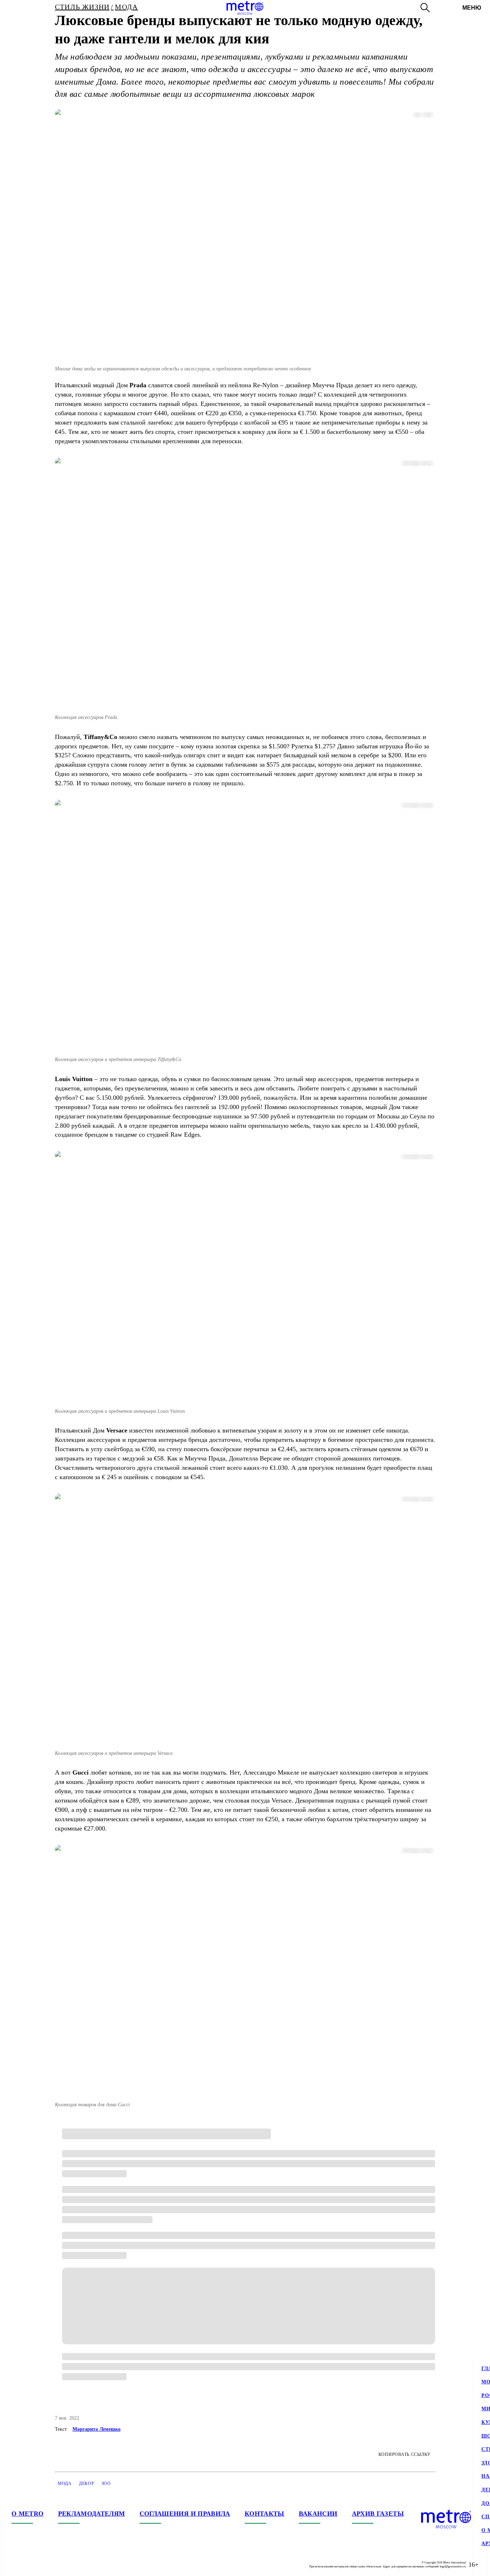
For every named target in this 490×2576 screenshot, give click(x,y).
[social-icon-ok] (46, 2565)
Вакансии (318, 2514)
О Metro (28, 2514)
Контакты (265, 2514)
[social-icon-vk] (17, 2565)
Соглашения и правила (185, 2514)
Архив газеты (378, 2514)
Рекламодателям (92, 2514)
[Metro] (245, 8)
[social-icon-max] (60, 2565)
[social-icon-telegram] (32, 2565)
